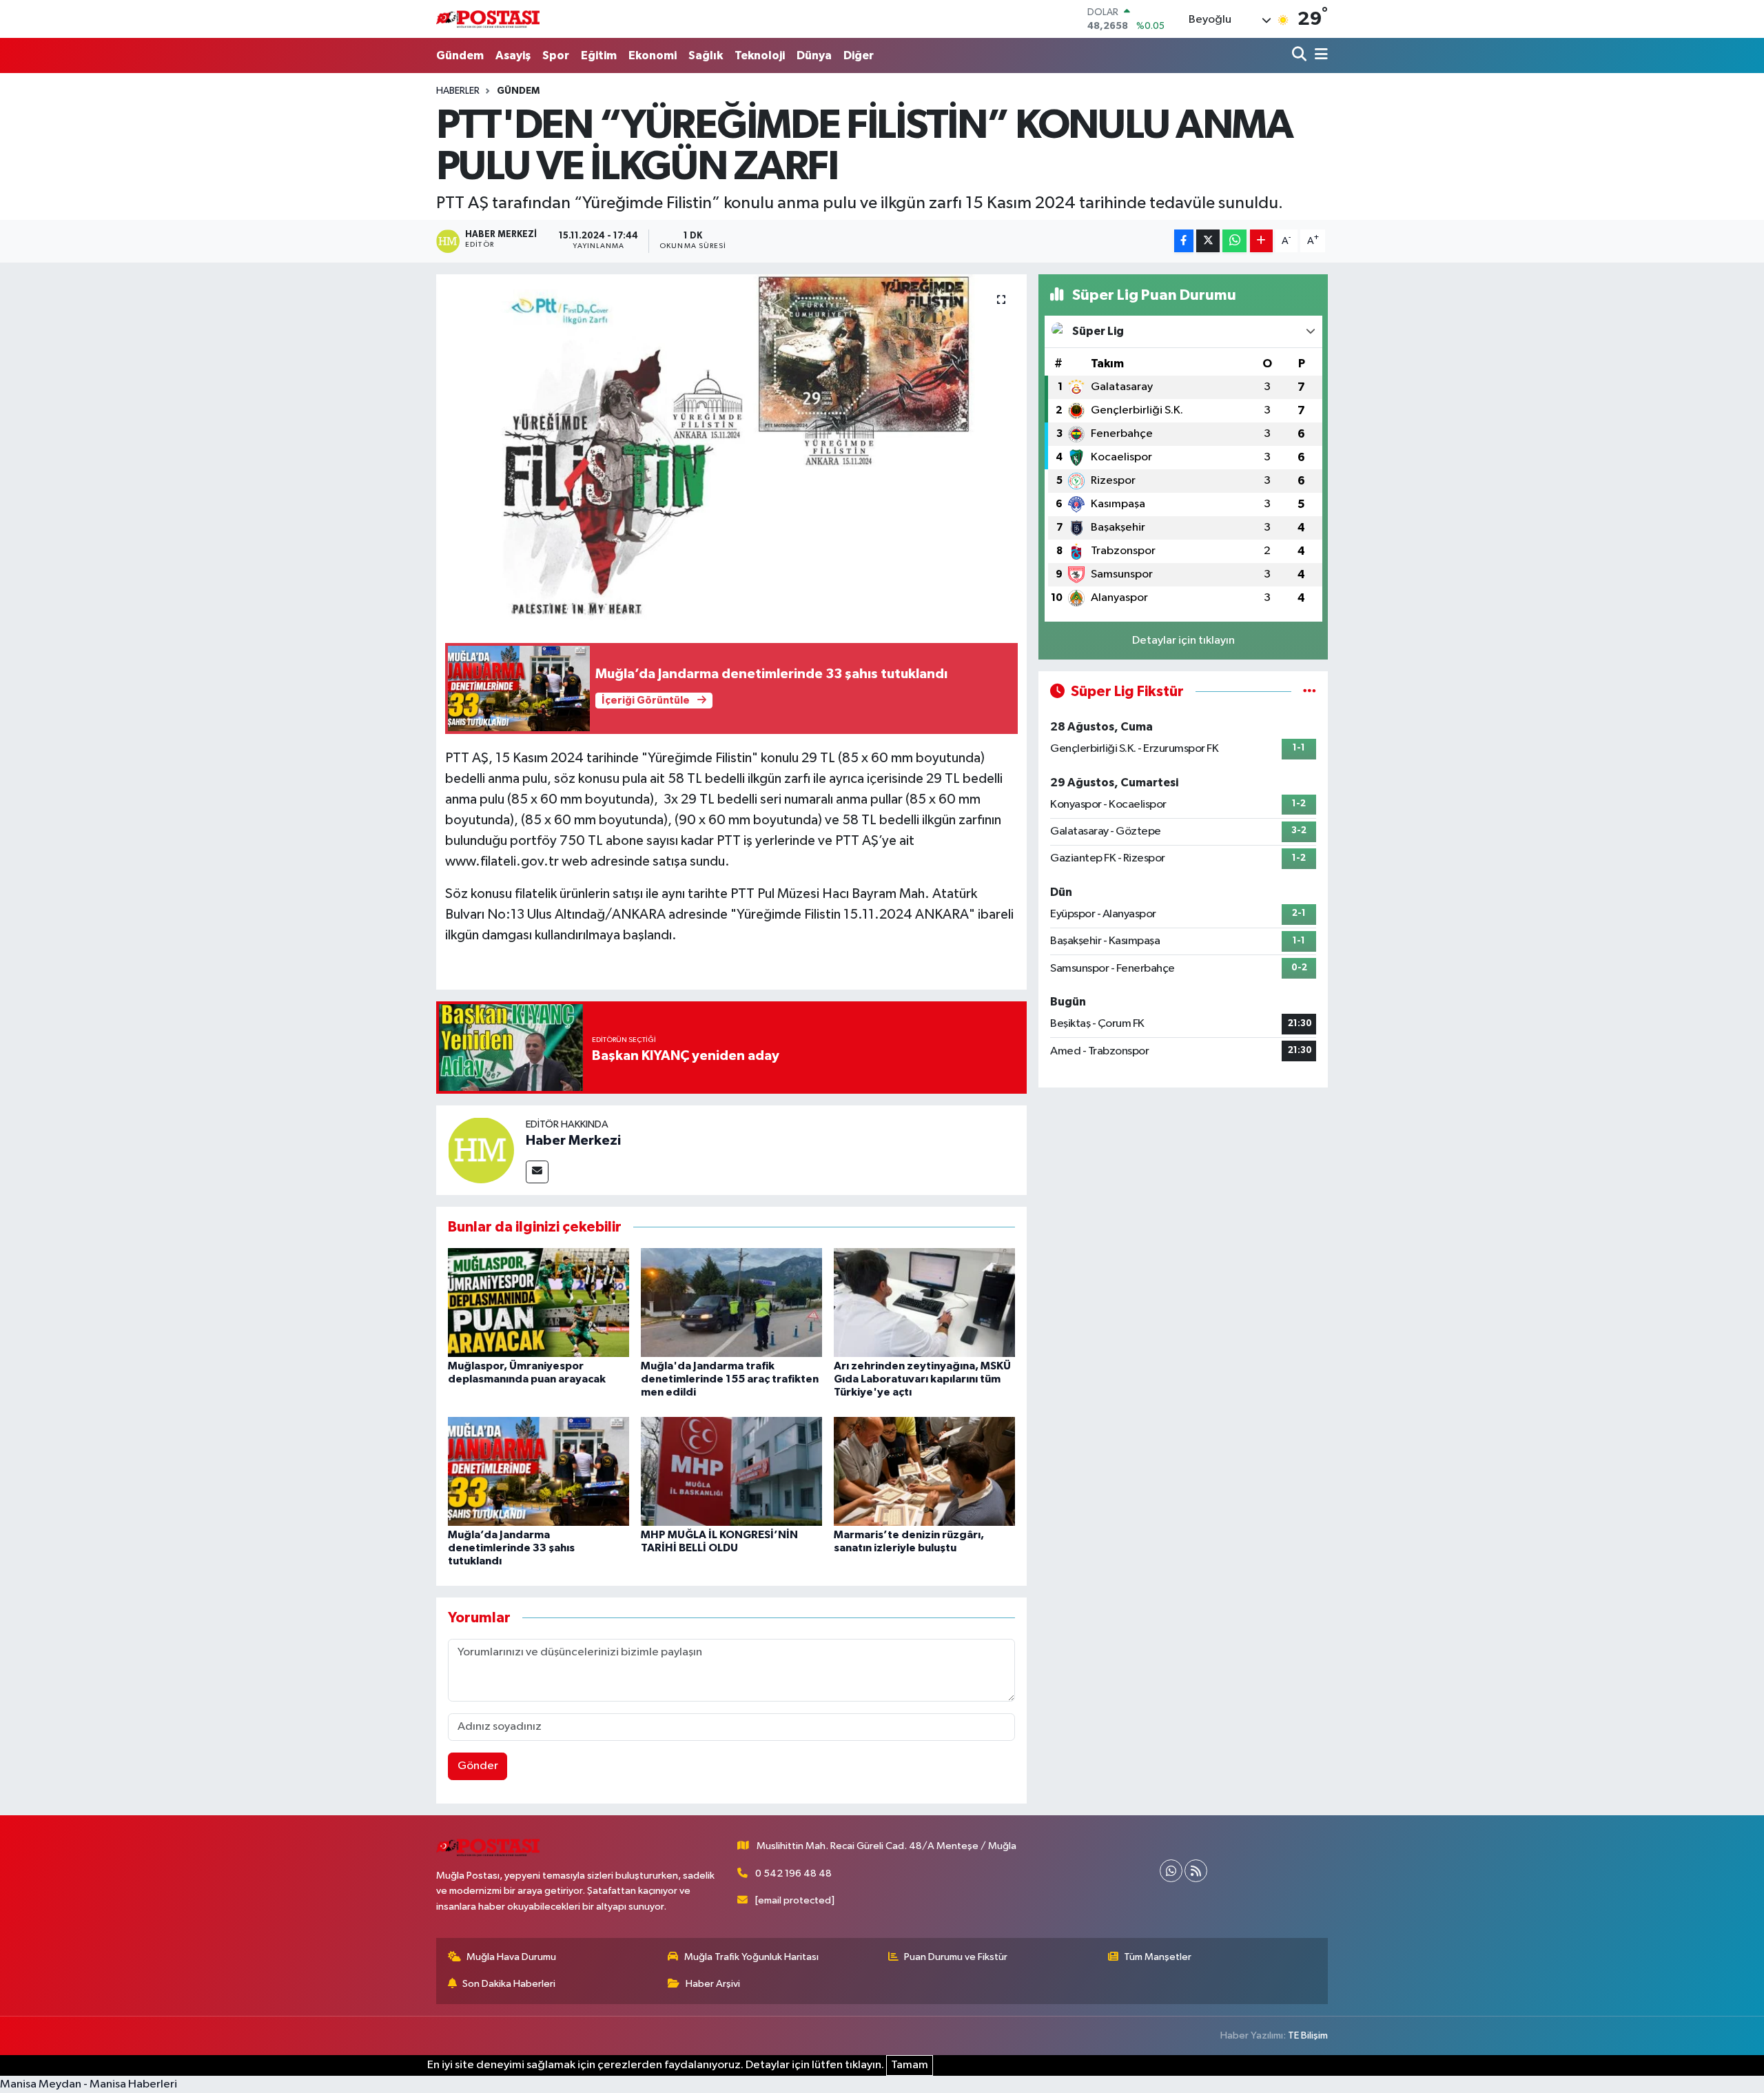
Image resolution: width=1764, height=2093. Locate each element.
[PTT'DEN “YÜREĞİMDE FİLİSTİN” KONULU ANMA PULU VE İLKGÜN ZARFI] (731, 447)
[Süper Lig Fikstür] (1310, 692)
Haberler (458, 91)
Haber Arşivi (713, 1984)
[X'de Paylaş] (1208, 241)
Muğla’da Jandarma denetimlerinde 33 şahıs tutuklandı (511, 1548)
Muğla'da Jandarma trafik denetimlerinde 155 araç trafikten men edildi (730, 1379)
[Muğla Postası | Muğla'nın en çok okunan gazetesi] (488, 19)
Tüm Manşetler (1158, 1957)
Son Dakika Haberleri (509, 1984)
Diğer (859, 55)
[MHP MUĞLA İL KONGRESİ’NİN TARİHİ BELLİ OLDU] (731, 1471)
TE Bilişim (1308, 2035)
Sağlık (706, 55)
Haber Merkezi (573, 1141)
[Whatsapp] (1171, 1871)
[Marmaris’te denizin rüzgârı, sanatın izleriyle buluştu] (924, 1471)
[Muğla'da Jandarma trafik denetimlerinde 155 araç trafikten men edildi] (731, 1302)
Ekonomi (653, 55)
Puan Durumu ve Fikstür (956, 1957)
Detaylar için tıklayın (1183, 641)
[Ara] (1301, 55)
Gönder (478, 1766)
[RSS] (1196, 1871)
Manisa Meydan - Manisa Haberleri (89, 2084)
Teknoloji (760, 55)
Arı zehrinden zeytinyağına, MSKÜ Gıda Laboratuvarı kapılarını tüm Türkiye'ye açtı (922, 1379)
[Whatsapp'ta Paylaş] (1234, 241)
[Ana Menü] (1319, 55)
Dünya (814, 55)
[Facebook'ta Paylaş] (1184, 241)
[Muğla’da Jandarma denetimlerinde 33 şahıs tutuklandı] (539, 1471)
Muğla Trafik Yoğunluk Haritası (751, 1957)
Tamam (910, 2065)
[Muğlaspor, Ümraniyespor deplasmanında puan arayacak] (539, 1302)
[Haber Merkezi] (481, 1150)
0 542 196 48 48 (793, 1874)
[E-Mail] (537, 1172)
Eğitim (599, 55)
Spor (556, 55)
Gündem (460, 55)
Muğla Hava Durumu (511, 1957)
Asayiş (513, 55)
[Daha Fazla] (1261, 241)
